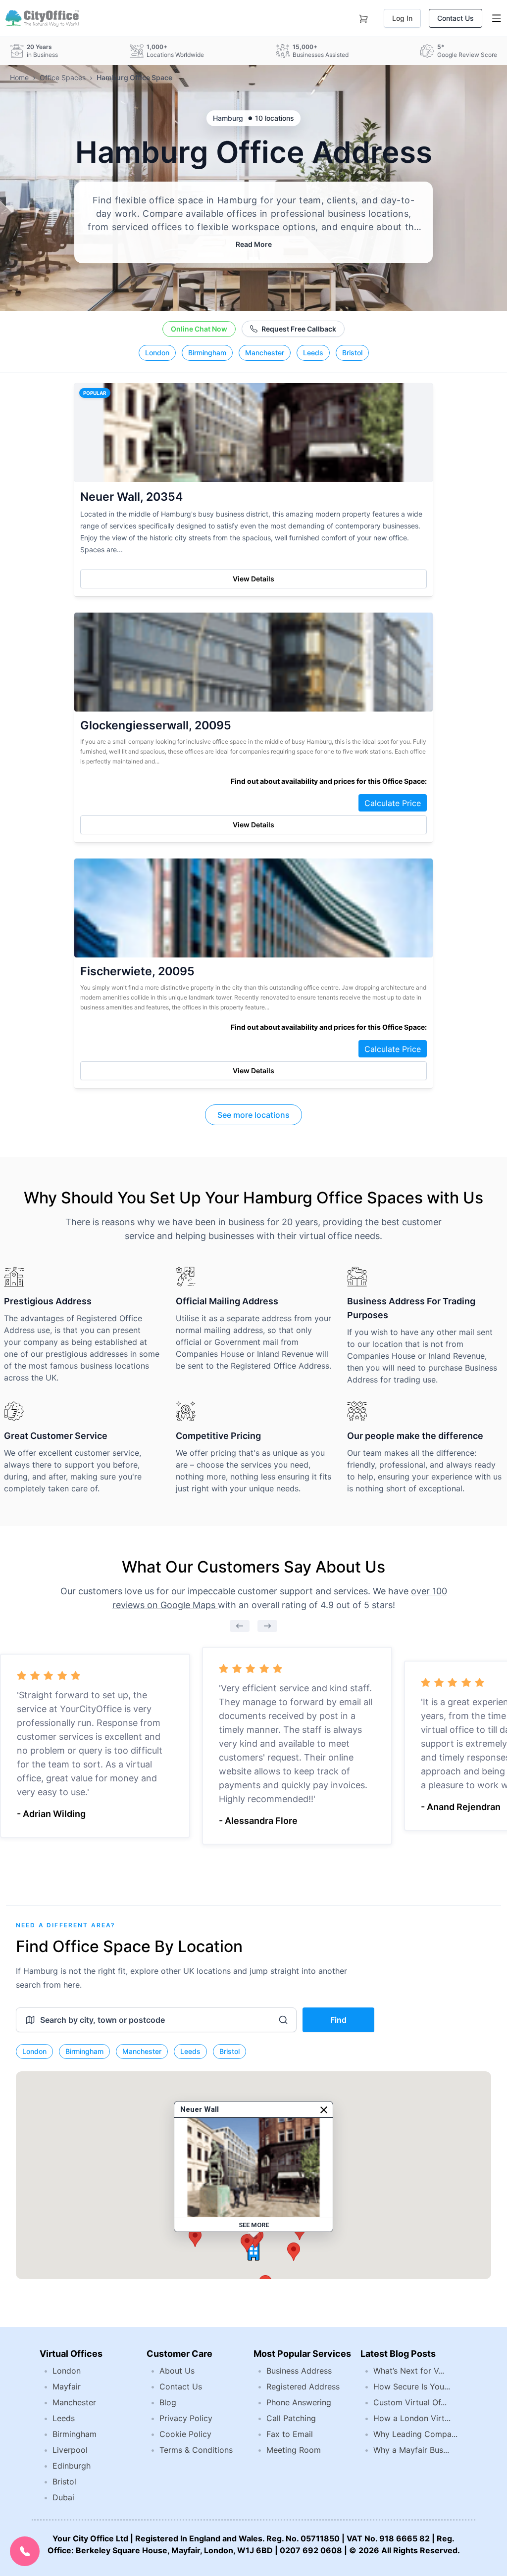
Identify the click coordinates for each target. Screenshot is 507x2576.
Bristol (352, 353)
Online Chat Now (199, 329)
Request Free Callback (299, 329)
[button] (294, 2252)
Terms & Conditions (196, 2450)
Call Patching (291, 2418)
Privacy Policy (186, 2418)
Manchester (265, 353)
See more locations (253, 1115)
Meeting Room (294, 2450)
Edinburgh (72, 2466)
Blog (168, 2402)
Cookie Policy (185, 2434)
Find (338, 2020)
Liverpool (70, 2450)
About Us (177, 2371)
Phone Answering (299, 2402)
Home (19, 77)
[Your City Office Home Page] (41, 18)
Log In (402, 18)
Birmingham (207, 353)
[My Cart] (363, 17)
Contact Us (456, 18)
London (157, 353)
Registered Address (303, 2386)
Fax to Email (290, 2434)
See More (254, 2225)
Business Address (299, 2371)
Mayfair (67, 2386)
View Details (253, 579)
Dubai (63, 2497)
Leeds (313, 353)
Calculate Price (393, 803)
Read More (254, 244)
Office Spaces (63, 77)
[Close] (324, 2110)
